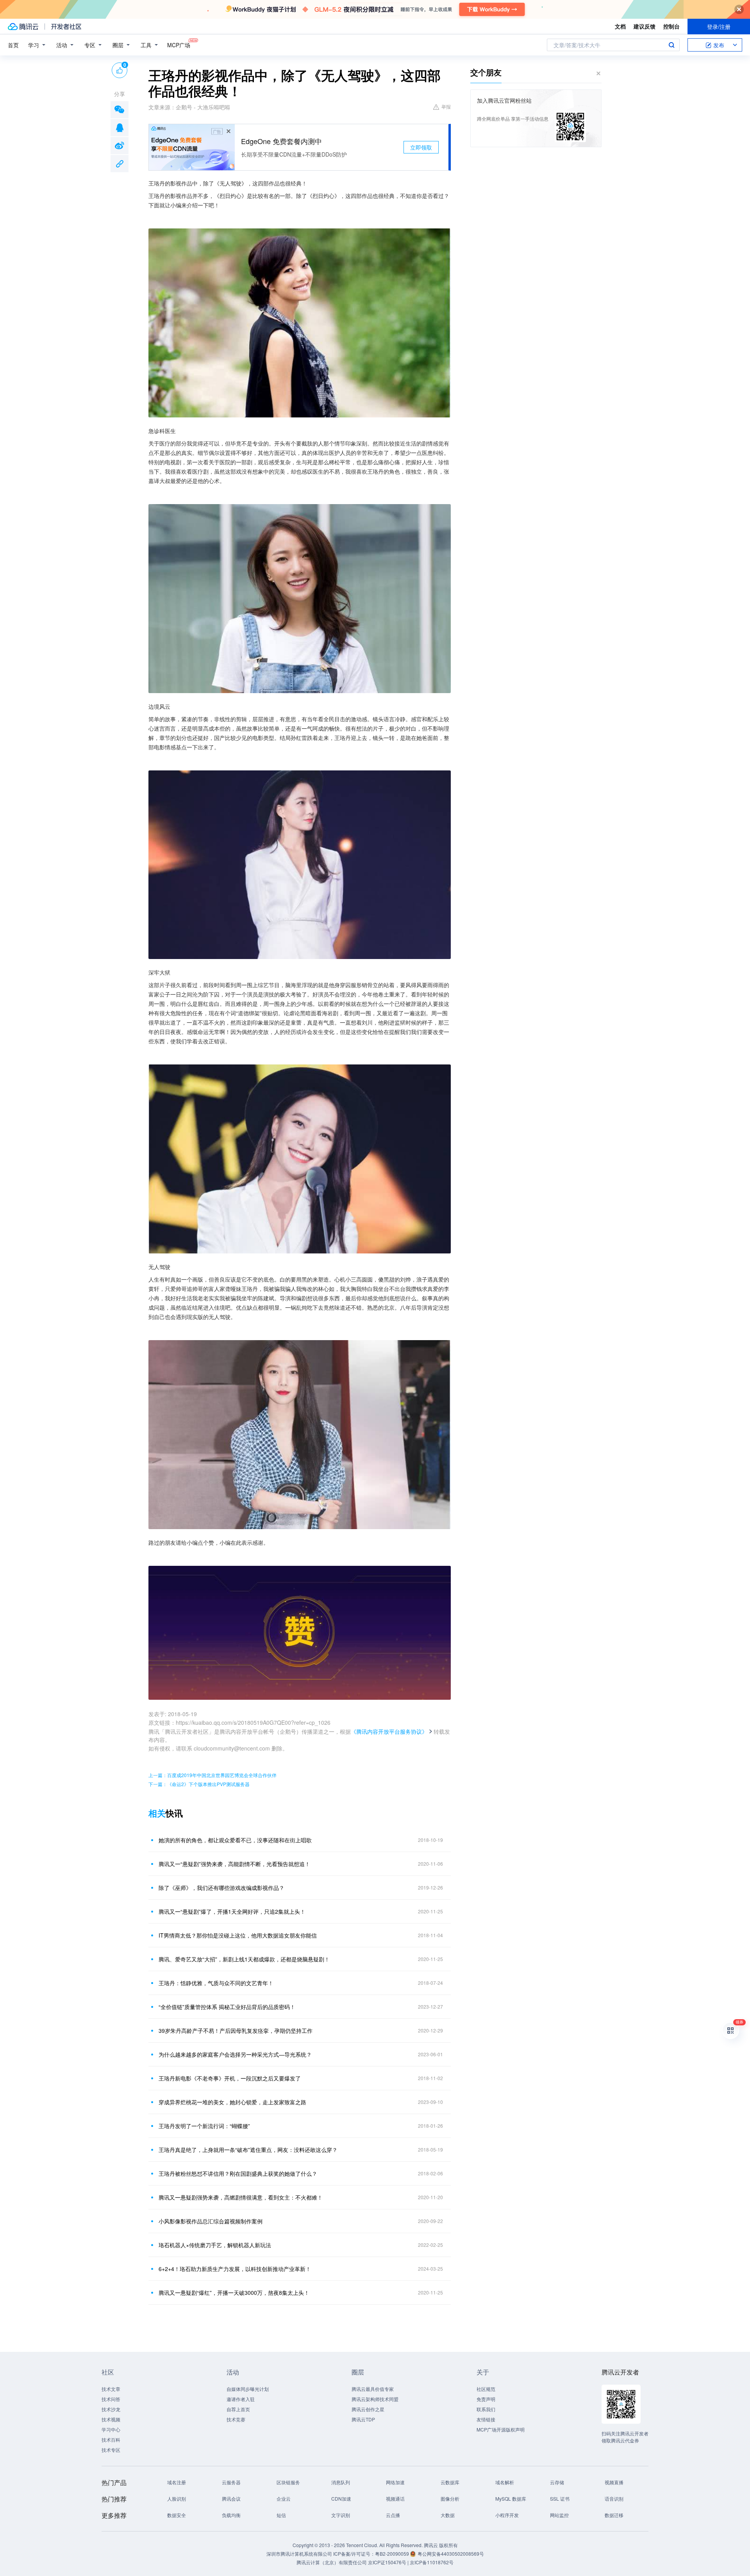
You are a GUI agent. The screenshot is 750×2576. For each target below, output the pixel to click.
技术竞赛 (236, 2419)
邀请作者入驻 (241, 2399)
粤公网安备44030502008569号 (451, 2554)
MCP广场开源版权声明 (501, 2429)
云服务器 (231, 2482)
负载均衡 (231, 2515)
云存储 (557, 2482)
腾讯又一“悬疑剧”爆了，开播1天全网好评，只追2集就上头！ (232, 1911)
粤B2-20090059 (393, 2554)
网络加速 (395, 2482)
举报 (446, 106)
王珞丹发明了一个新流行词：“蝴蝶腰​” (204, 2126)
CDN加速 (341, 2498)
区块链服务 (288, 2482)
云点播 (393, 2515)
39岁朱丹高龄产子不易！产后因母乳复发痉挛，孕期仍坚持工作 (236, 2030)
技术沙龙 (111, 2409)
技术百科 (111, 2440)
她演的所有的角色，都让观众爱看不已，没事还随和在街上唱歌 (235, 1840)
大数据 (448, 2515)
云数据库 (450, 2482)
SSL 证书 (560, 2498)
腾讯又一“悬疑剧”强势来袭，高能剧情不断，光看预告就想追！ (234, 1864)
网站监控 (559, 2515)
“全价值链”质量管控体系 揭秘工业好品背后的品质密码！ (227, 2007)
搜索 (671, 45)
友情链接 (486, 2419)
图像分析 (450, 2498)
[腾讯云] (23, 27)
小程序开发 (507, 2515)
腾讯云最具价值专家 (373, 2389)
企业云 (284, 2498)
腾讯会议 (231, 2498)
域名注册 (177, 2482)
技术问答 (111, 2399)
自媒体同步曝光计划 (248, 2389)
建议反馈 (645, 26)
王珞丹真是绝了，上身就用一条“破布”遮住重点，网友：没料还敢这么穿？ (248, 2150)
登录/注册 (719, 27)
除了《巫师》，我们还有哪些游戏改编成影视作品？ (221, 1888)
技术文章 (111, 2389)
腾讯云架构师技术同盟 (375, 2399)
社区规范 (486, 2389)
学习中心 (111, 2429)
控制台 (671, 26)
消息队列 (341, 2482)
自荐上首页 (238, 2409)
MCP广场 (179, 45)
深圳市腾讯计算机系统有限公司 (299, 2554)
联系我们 (486, 2409)
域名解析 (505, 2482)
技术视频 (111, 2419)
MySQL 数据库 (511, 2498)
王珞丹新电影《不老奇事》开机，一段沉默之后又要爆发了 (230, 2078)
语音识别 (614, 2498)
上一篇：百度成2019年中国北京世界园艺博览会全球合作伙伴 (212, 1775)
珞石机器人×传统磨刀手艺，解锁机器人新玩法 (215, 2245)
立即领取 (421, 147)
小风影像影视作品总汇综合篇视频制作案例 (211, 2221)
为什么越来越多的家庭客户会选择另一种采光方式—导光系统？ (235, 2054)
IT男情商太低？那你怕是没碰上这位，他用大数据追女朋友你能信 (238, 1935)
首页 (13, 45)
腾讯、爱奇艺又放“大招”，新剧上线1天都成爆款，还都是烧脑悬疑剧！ (244, 1959)
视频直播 (614, 2482)
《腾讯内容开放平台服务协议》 (389, 1731)
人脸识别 (177, 2498)
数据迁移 (614, 2515)
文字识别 (341, 2515)
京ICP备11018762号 (432, 2562)
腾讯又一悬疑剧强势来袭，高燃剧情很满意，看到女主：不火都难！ (241, 2197)
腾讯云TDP (363, 2419)
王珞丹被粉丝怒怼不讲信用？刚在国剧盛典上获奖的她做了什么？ (238, 2173)
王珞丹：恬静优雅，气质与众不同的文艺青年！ (216, 1983)
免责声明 (486, 2399)
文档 (620, 26)
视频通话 (395, 2498)
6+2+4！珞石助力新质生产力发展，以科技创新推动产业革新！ (235, 2269)
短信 (281, 2515)
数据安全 (177, 2515)
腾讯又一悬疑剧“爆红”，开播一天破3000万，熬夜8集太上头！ (234, 2293)
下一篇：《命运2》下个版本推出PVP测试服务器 (199, 1784)
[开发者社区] (66, 27)
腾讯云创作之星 (368, 2409)
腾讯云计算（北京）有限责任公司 (332, 2562)
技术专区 (111, 2450)
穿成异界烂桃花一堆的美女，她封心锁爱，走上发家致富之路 (232, 2102)
